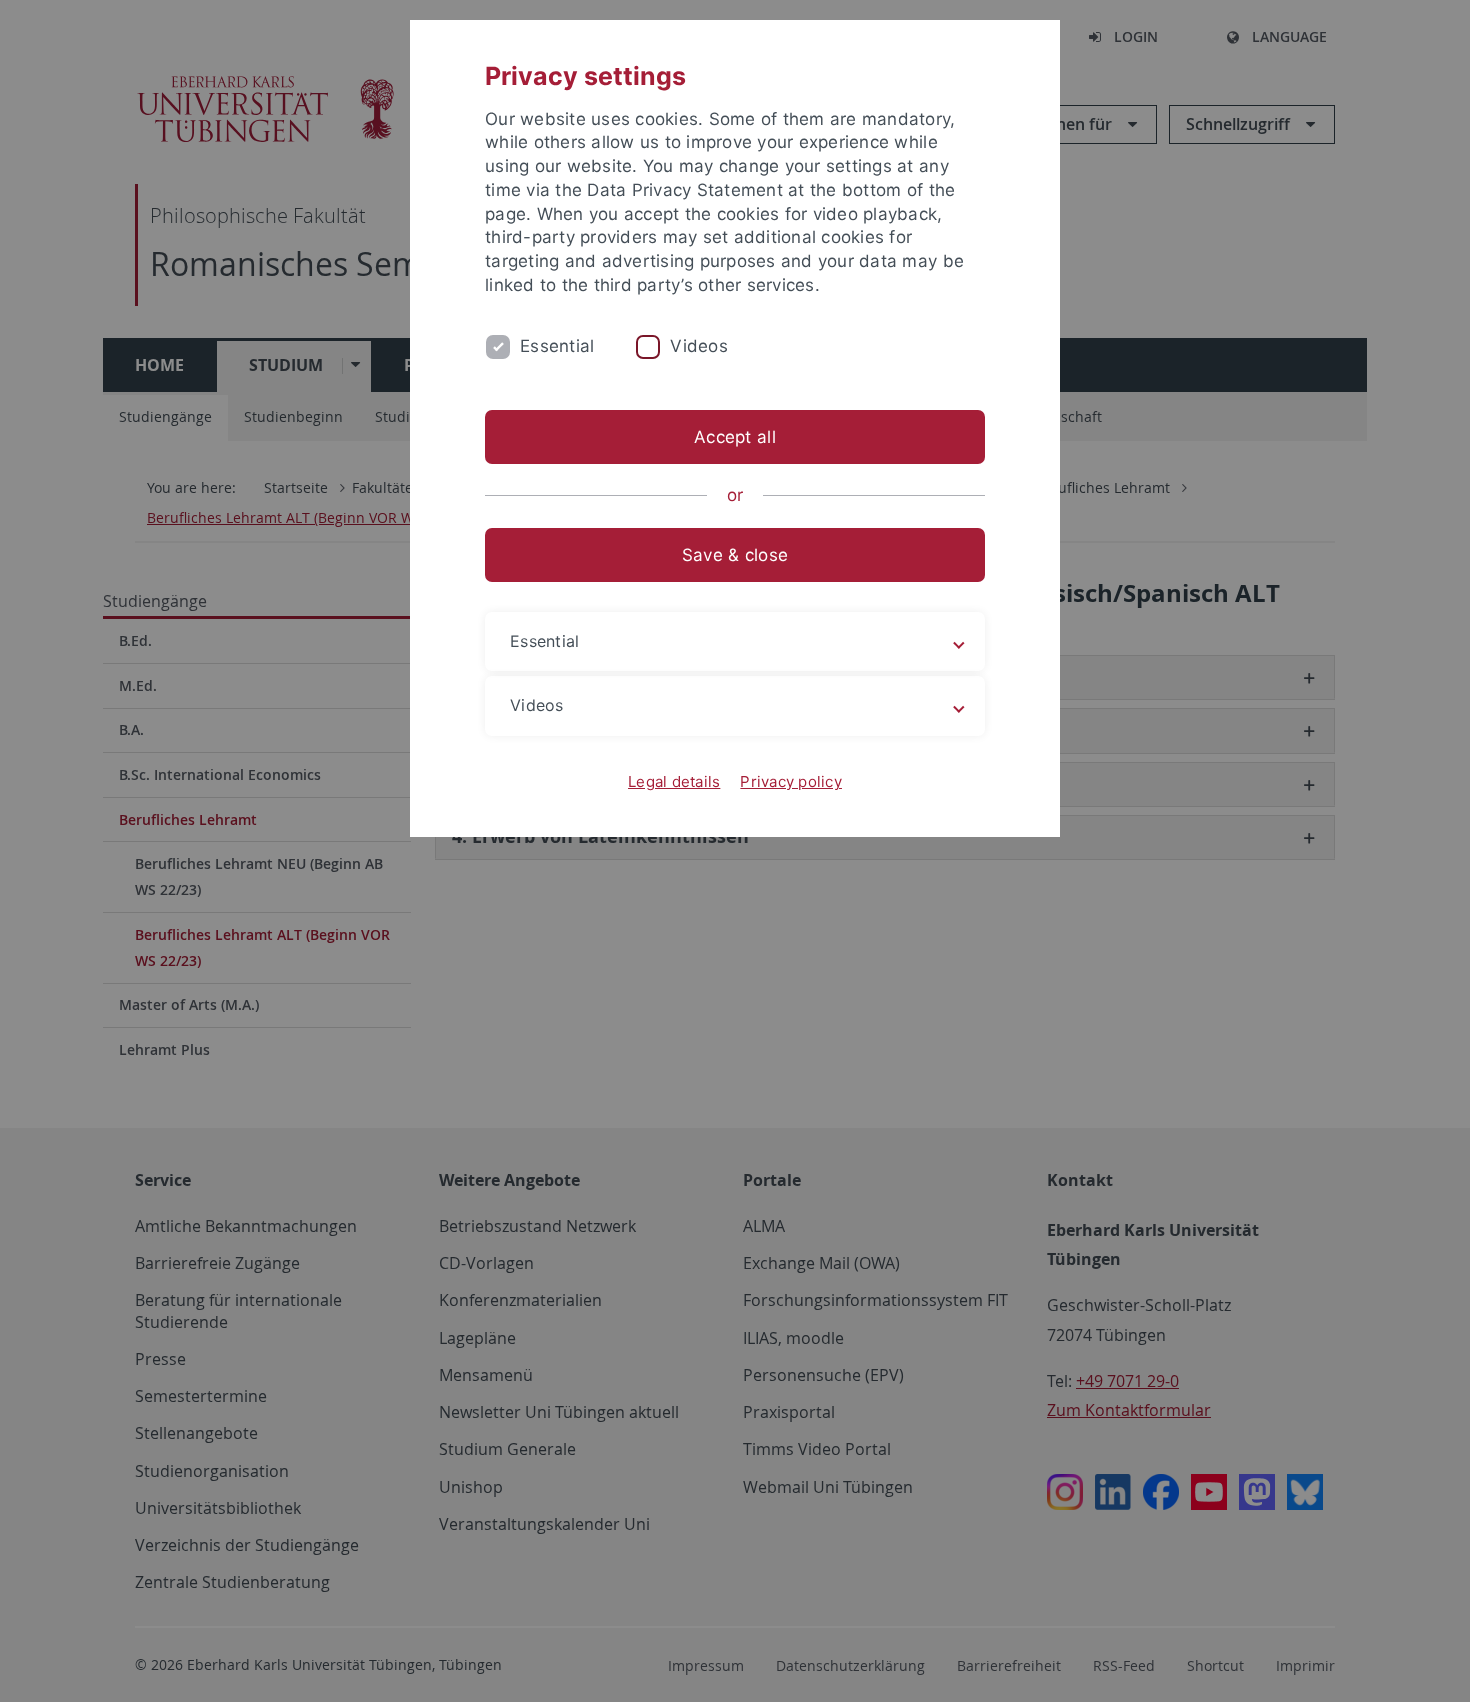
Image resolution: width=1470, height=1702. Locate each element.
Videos (699, 346)
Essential (557, 346)
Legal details (674, 781)
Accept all (735, 437)
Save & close (735, 555)
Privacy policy (791, 781)
